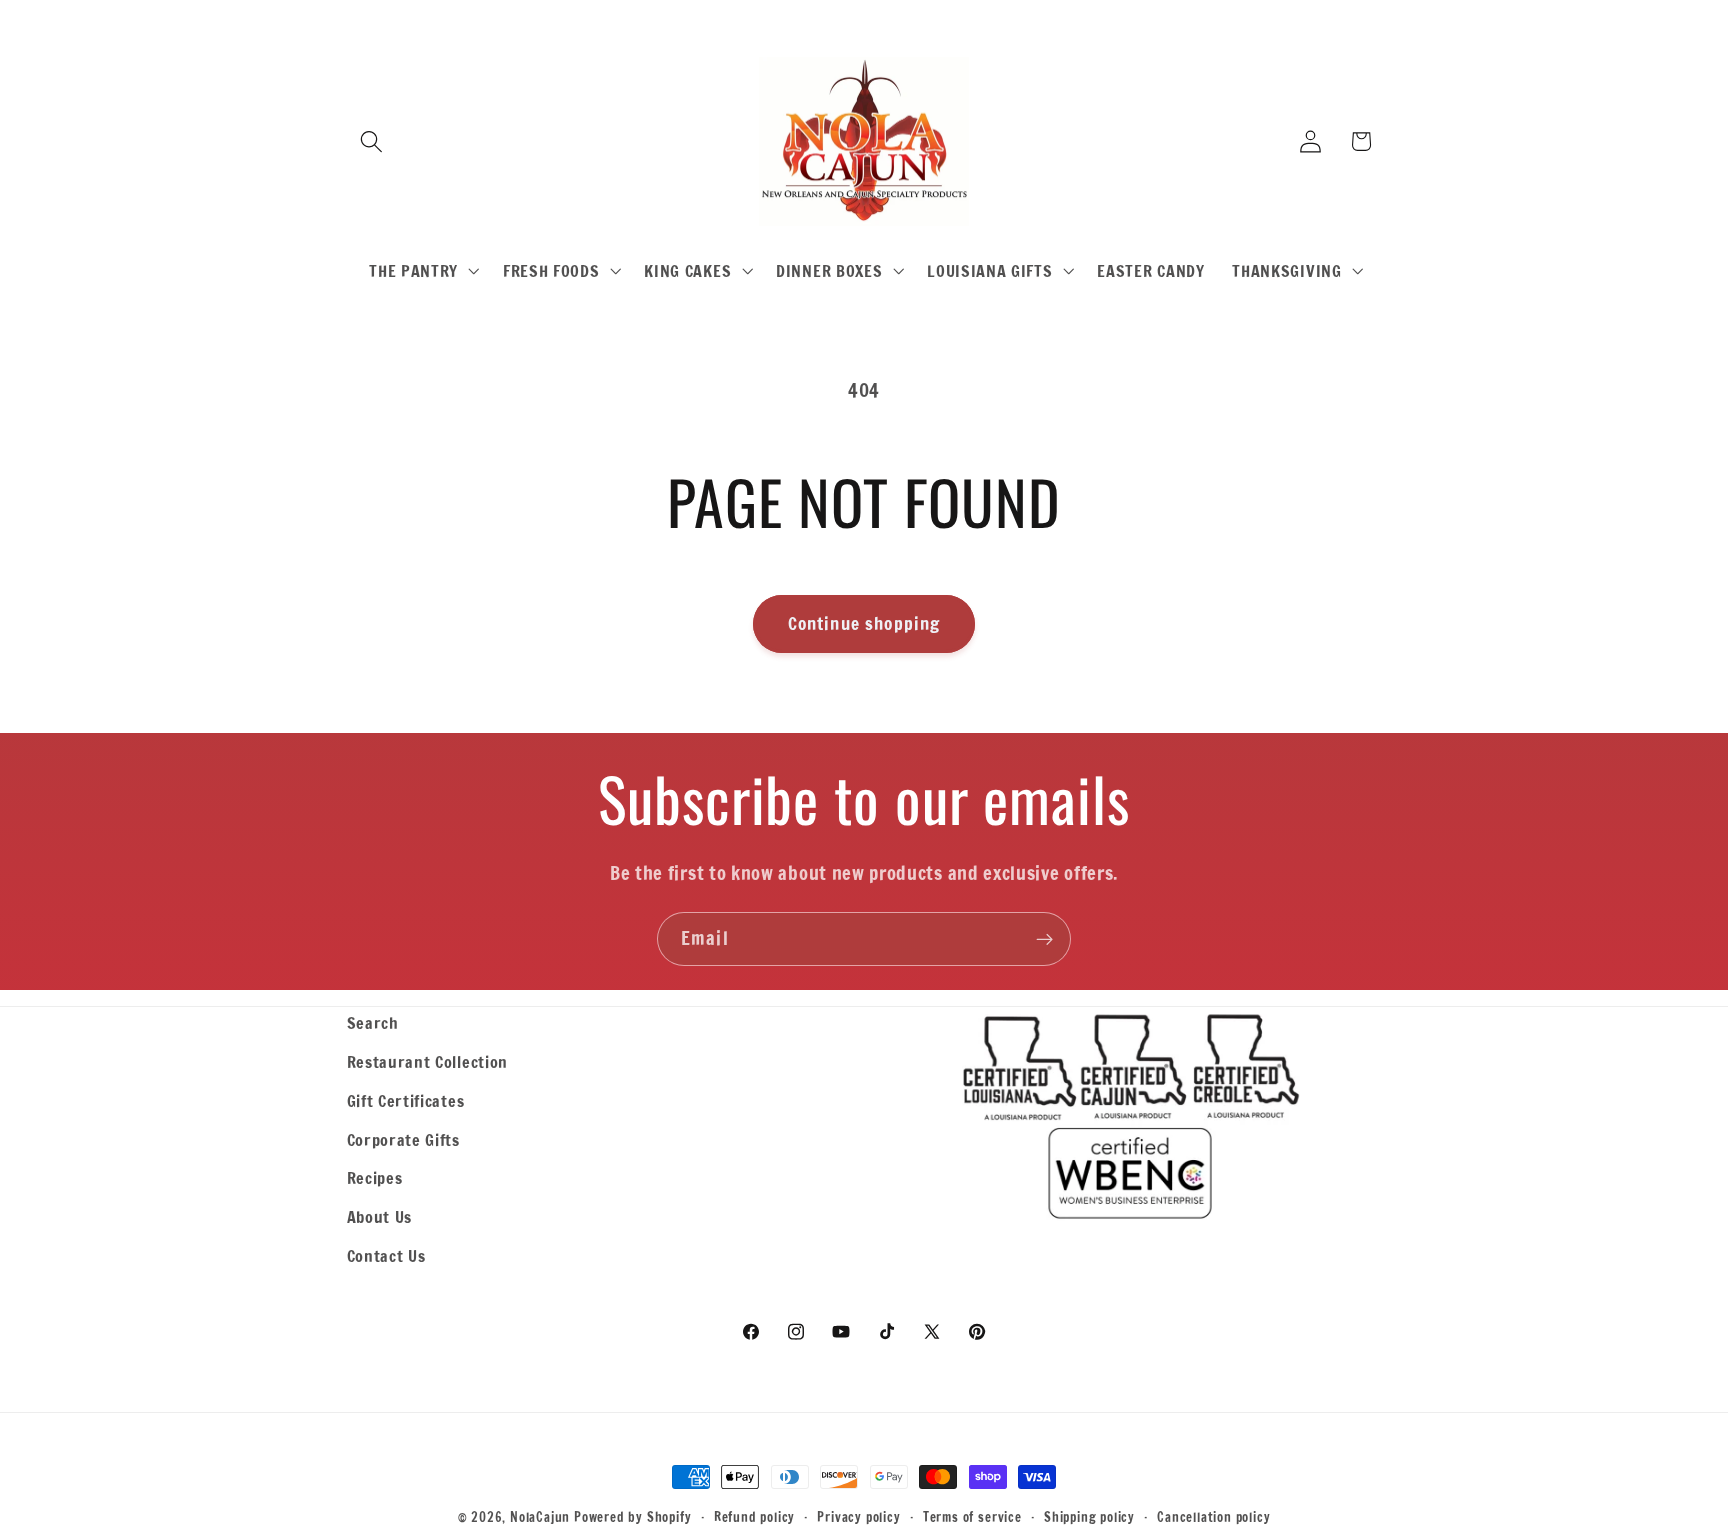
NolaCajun (540, 1517)
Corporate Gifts (403, 1139)
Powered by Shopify (633, 1517)
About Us (380, 1216)
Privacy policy (858, 1517)
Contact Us (386, 1255)
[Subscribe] (1044, 939)
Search (373, 1022)
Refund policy (754, 1517)
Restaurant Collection (428, 1061)
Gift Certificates (406, 1100)
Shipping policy (1089, 1517)
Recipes (375, 1177)
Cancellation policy (1213, 1517)
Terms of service (972, 1517)
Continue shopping (864, 623)
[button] (372, 141)
